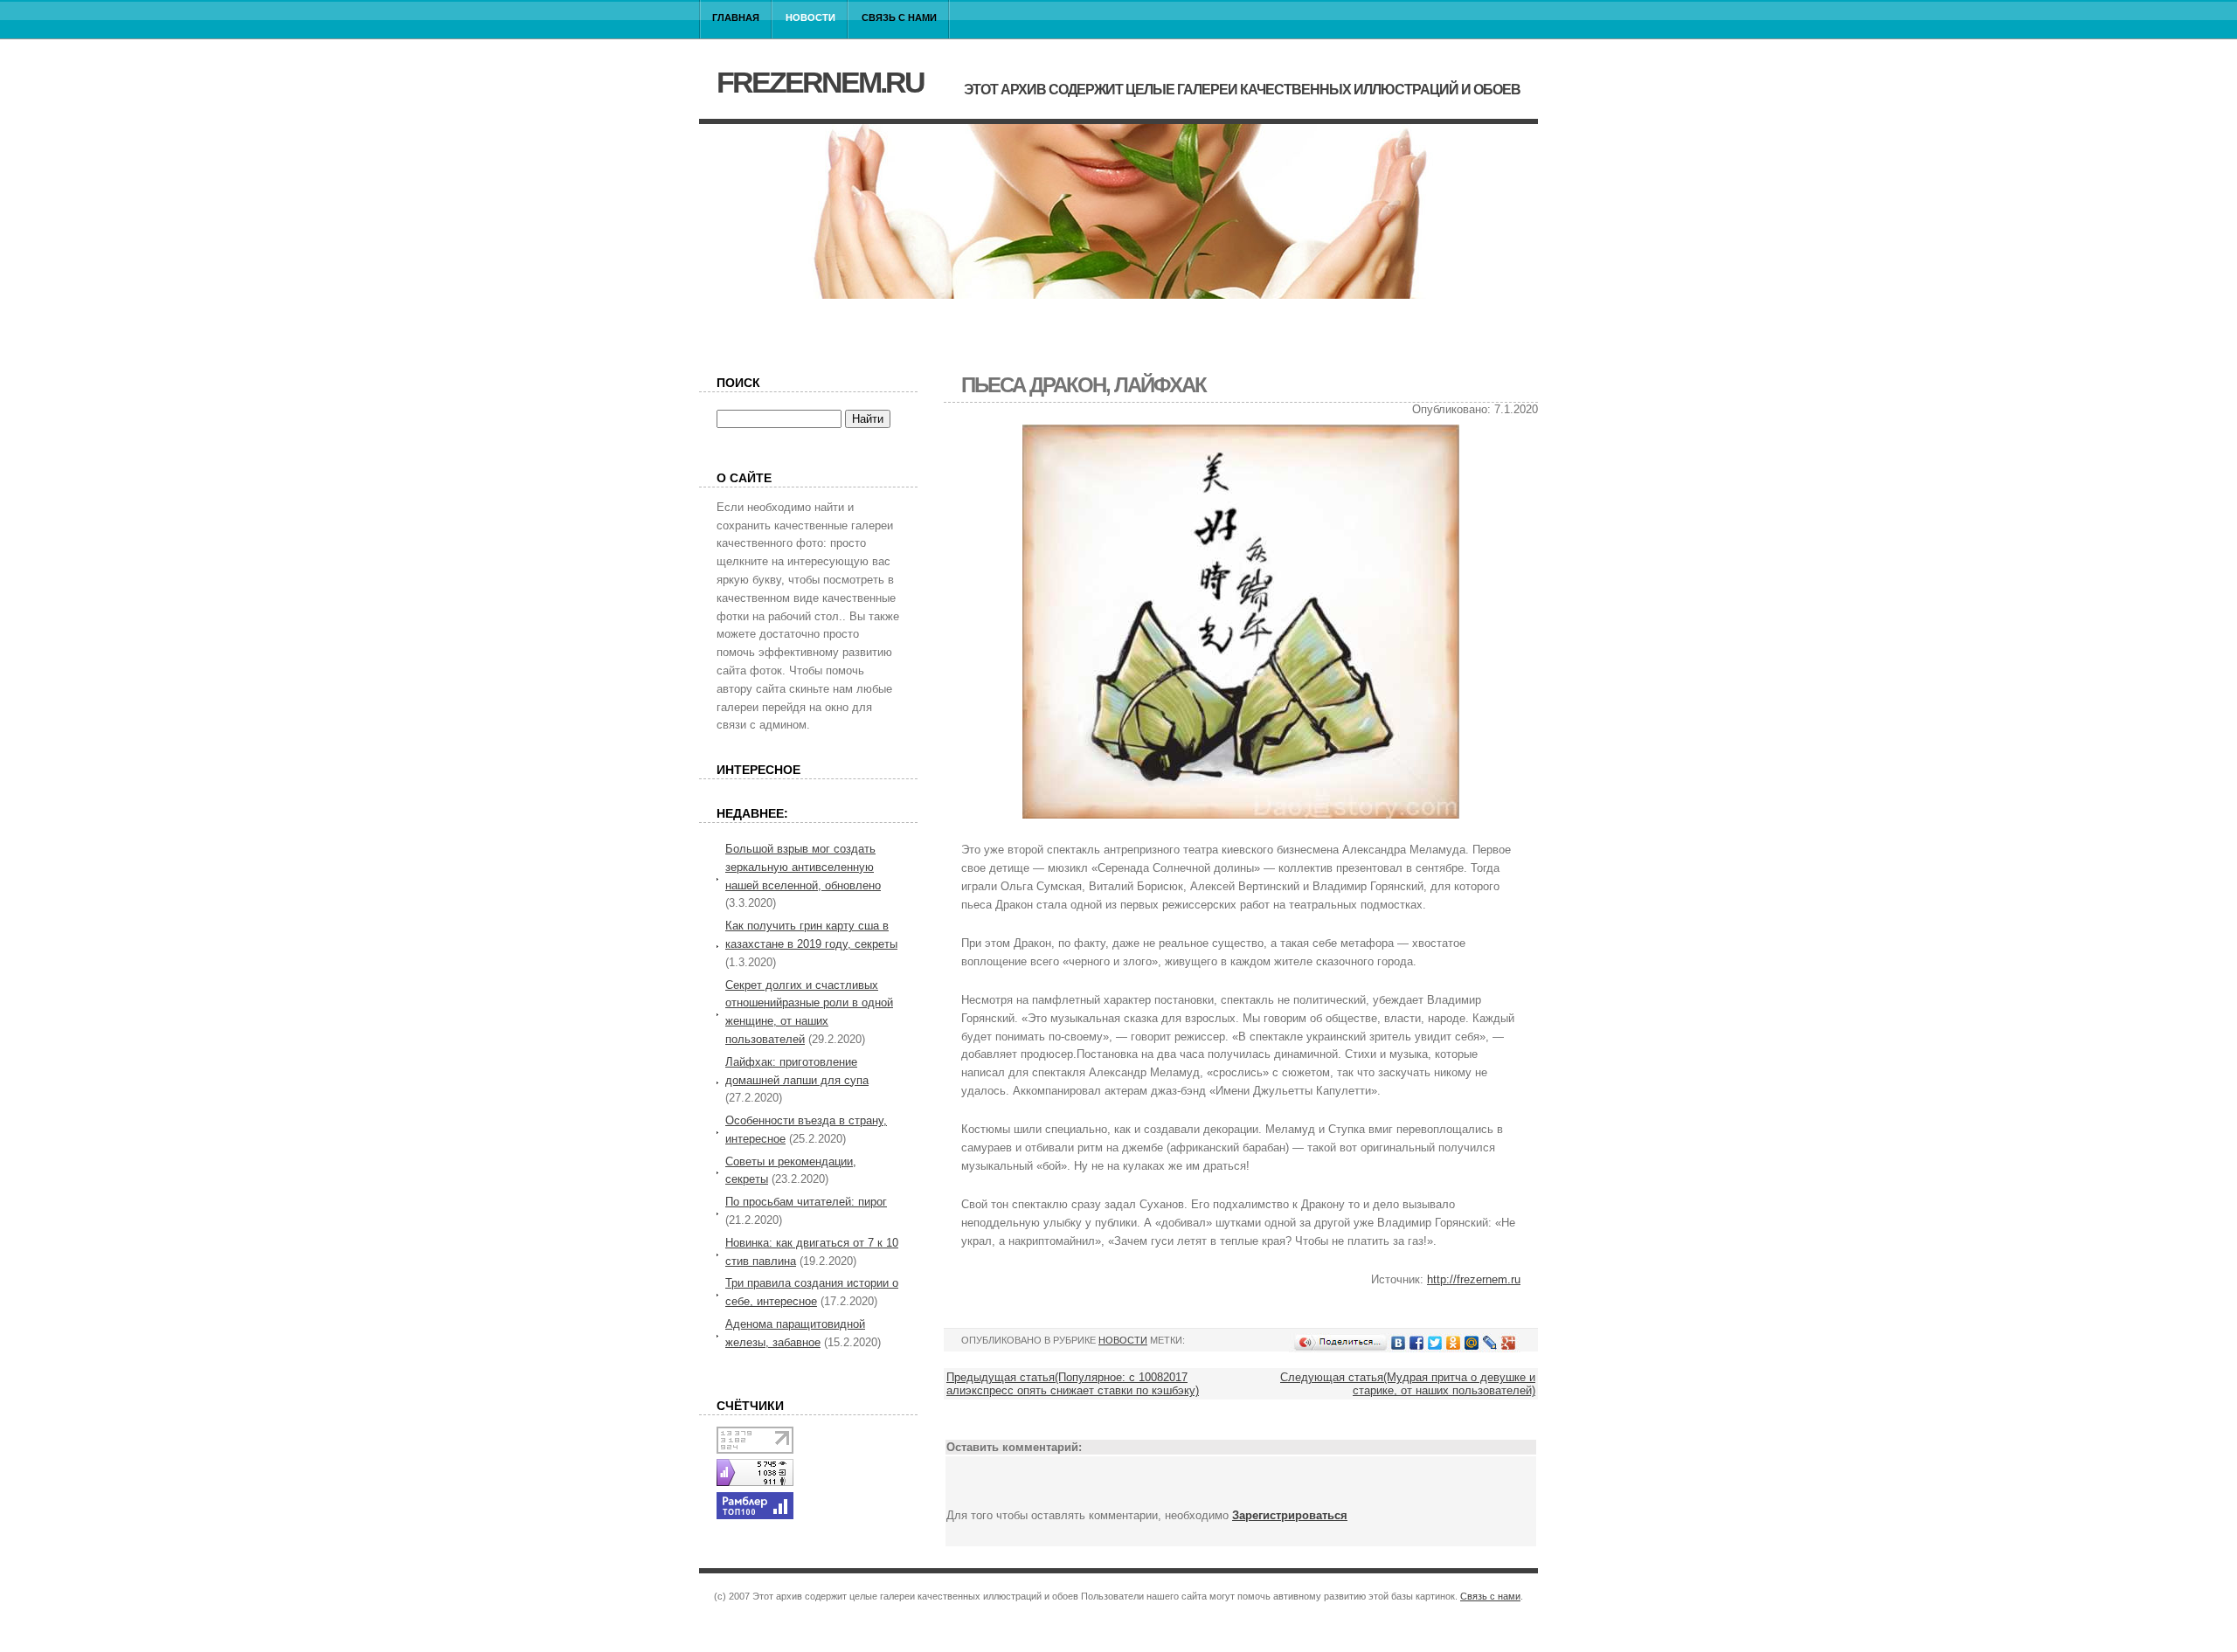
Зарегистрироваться (1290, 1515)
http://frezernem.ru (1474, 1279)
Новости (810, 17)
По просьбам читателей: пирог (806, 1202)
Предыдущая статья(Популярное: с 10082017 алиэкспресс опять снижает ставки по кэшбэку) (1073, 1384)
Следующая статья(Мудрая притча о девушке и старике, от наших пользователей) (1408, 1384)
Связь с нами (899, 17)
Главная (736, 17)
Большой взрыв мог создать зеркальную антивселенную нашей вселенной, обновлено (803, 867)
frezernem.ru (820, 82)
